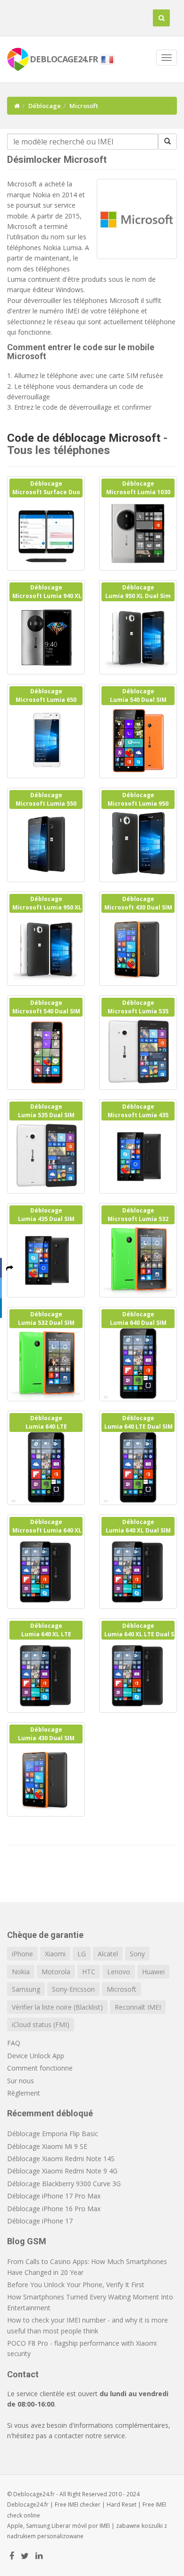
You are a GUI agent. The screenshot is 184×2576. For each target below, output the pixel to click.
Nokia (21, 1972)
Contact (23, 2374)
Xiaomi (55, 1954)
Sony (137, 1954)
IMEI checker (84, 2504)
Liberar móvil (69, 2526)
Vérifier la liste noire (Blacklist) (57, 2007)
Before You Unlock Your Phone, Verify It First (76, 2285)
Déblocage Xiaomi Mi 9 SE (47, 2146)
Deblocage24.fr (28, 2504)
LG (82, 1954)
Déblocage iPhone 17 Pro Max (54, 2196)
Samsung (26, 1989)
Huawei (153, 1972)
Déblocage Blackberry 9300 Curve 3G (64, 2184)
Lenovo (119, 1972)
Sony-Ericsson (73, 1989)
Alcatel (108, 1954)
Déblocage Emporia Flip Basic (53, 2134)
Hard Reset (121, 2504)
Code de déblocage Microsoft (84, 438)
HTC (89, 1972)
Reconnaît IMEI (138, 2007)
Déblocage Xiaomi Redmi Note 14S (61, 2159)
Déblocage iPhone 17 (40, 2221)
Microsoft (121, 1989)
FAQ (14, 2043)
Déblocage (45, 106)
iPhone (22, 1954)
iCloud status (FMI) (41, 2025)
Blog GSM (27, 2241)
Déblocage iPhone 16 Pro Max (54, 2209)
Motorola (56, 1972)
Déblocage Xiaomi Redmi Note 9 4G (62, 2171)
